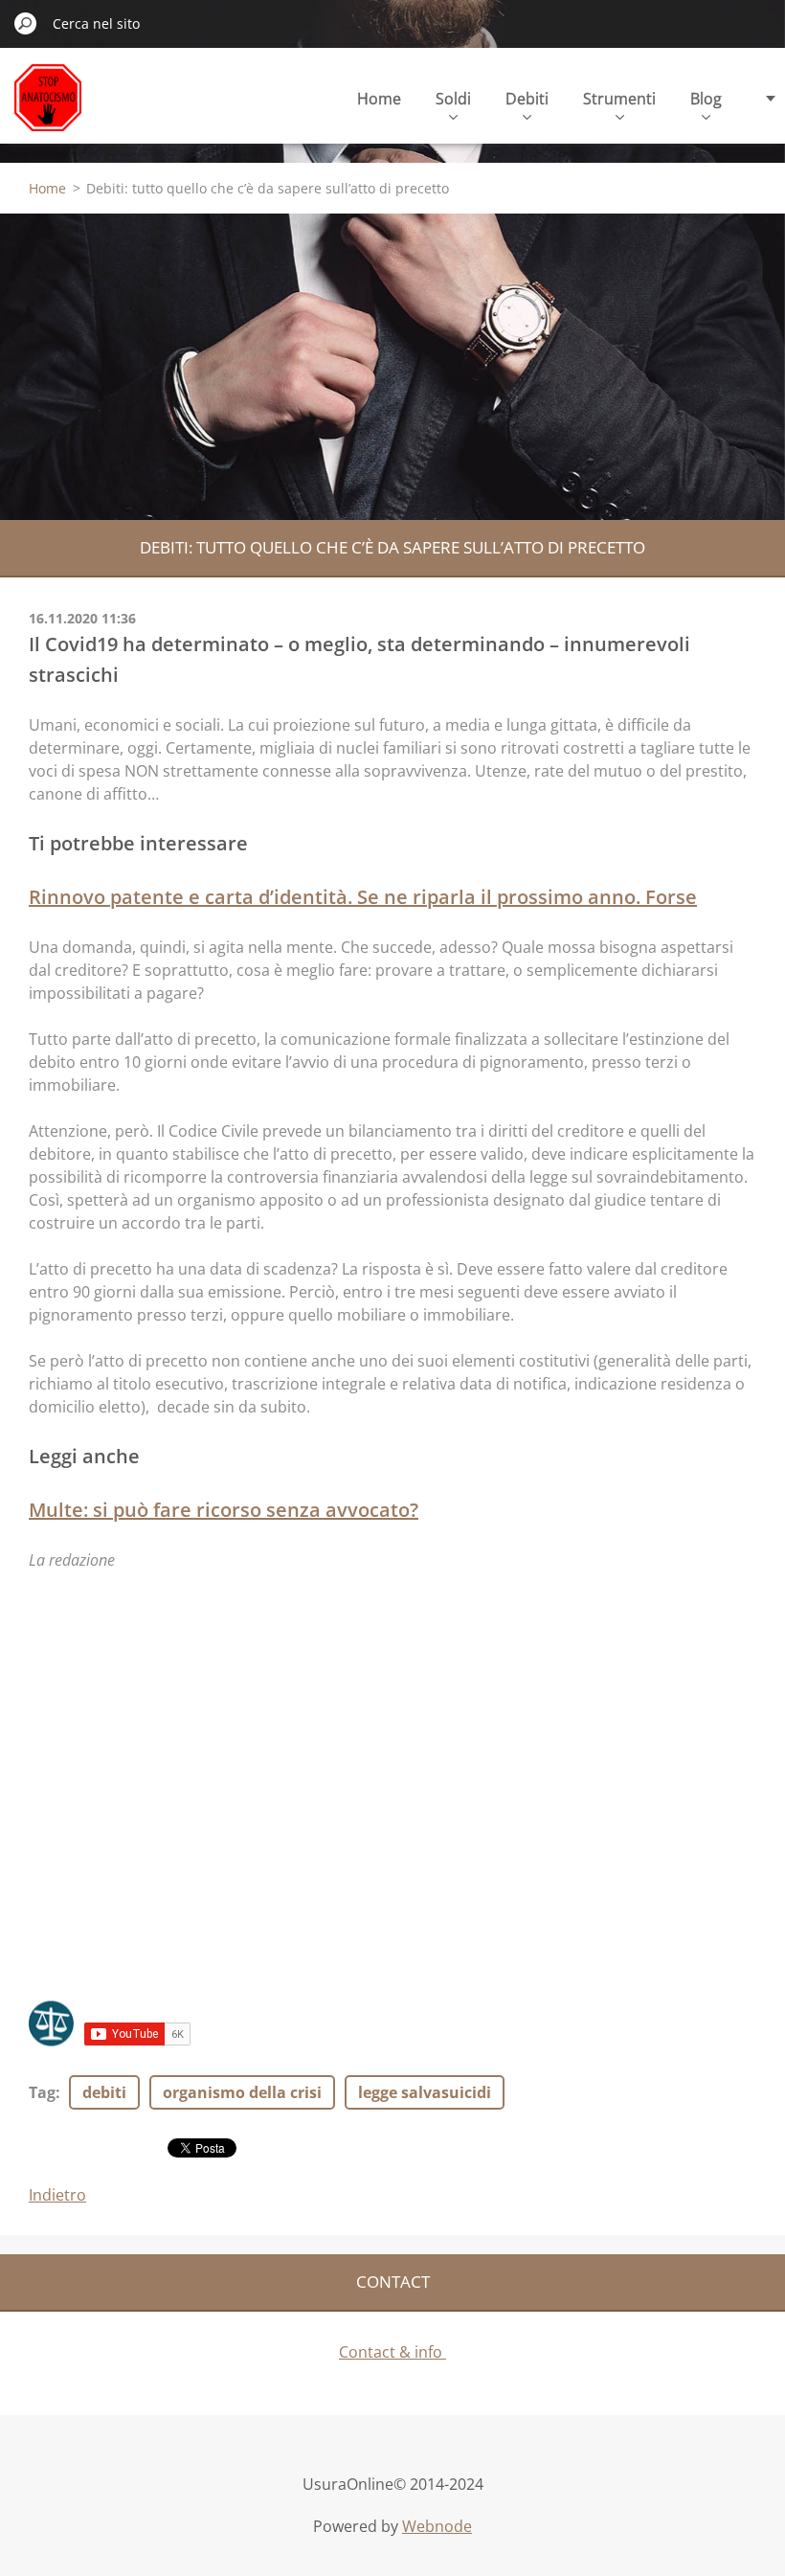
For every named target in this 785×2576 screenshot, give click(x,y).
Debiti (527, 99)
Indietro (57, 2195)
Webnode (437, 2526)
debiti (104, 2092)
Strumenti (619, 99)
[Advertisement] (392, 367)
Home (379, 99)
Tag (42, 2092)
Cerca (26, 23)
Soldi (453, 99)
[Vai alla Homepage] (48, 109)
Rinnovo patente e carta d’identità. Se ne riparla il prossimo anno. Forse (363, 897)
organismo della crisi (242, 2092)
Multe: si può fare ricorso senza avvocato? (224, 1510)
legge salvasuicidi (425, 2092)
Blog (706, 99)
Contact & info (392, 2352)
